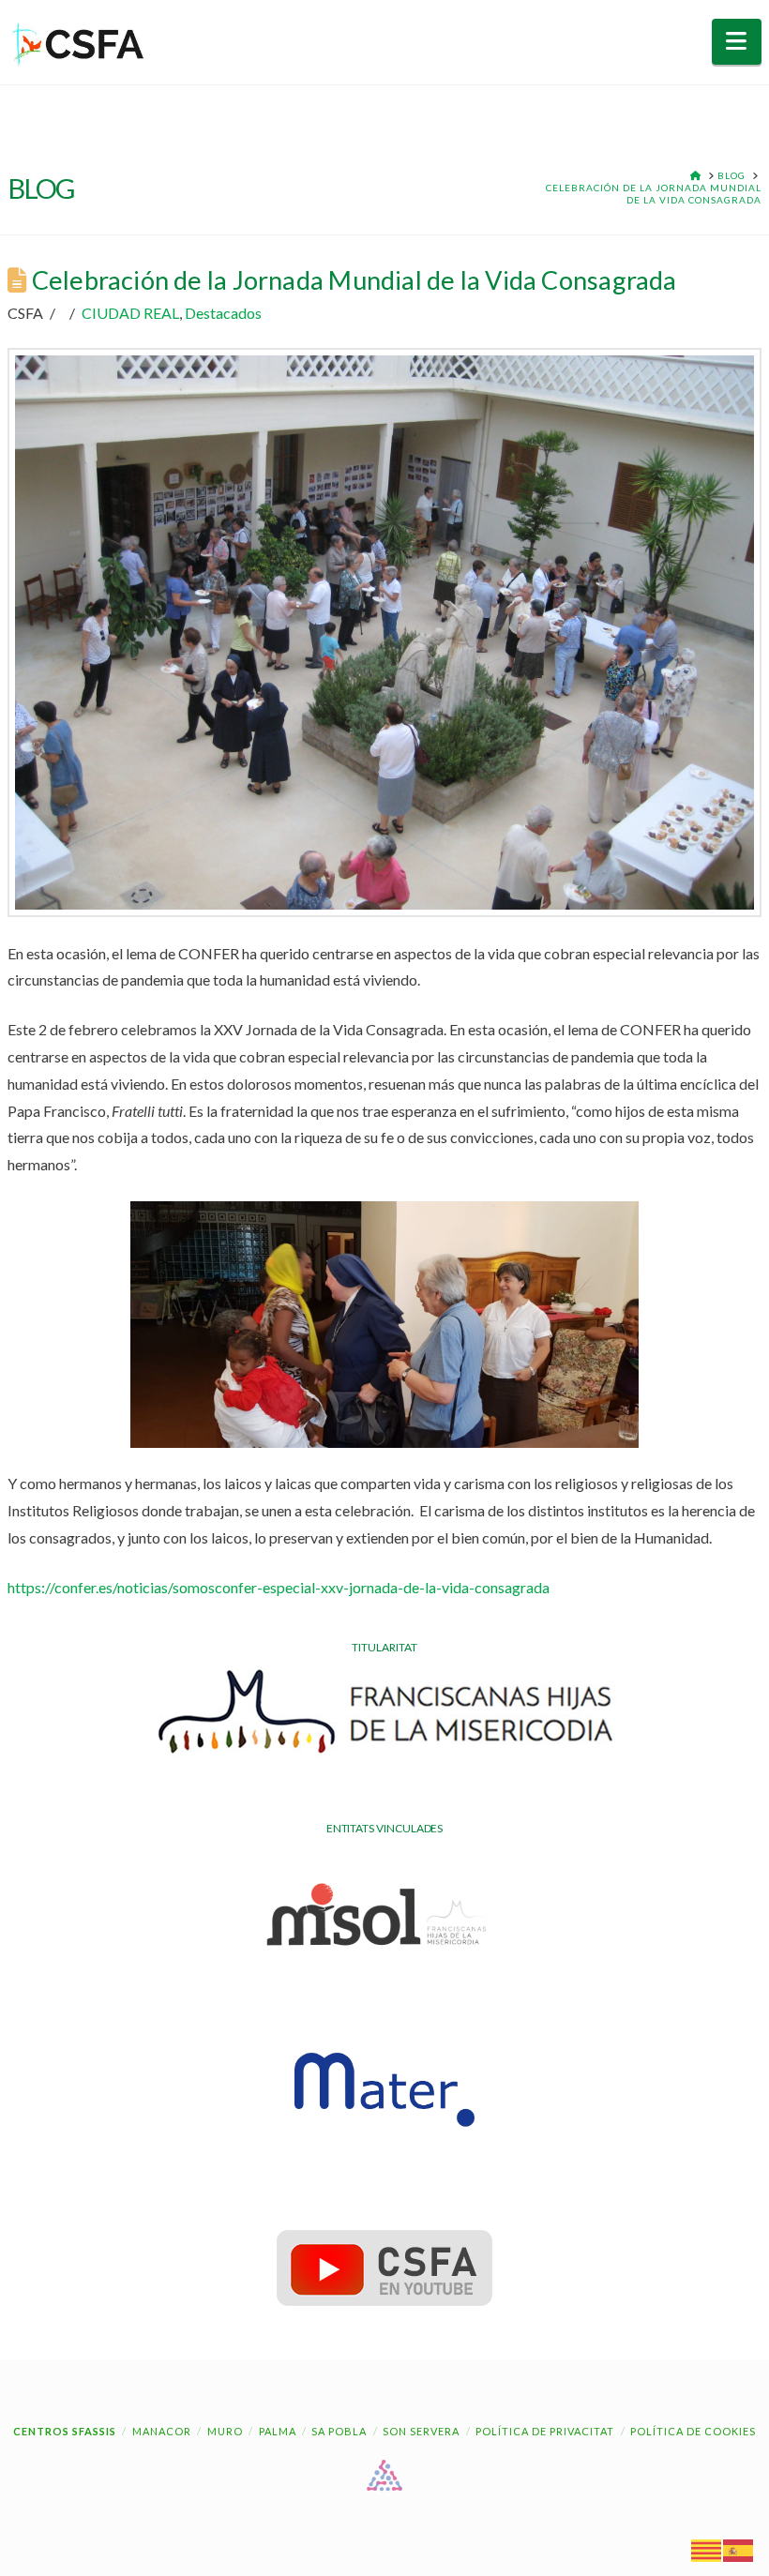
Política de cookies (693, 2431)
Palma (278, 2431)
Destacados (223, 313)
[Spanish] (739, 2549)
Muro (225, 2431)
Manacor (162, 2431)
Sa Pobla (339, 2431)
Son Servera (421, 2431)
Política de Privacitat (545, 2431)
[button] (737, 42)
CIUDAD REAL (130, 313)
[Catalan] (707, 2549)
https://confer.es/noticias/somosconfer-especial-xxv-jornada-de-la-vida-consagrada (279, 1587)
